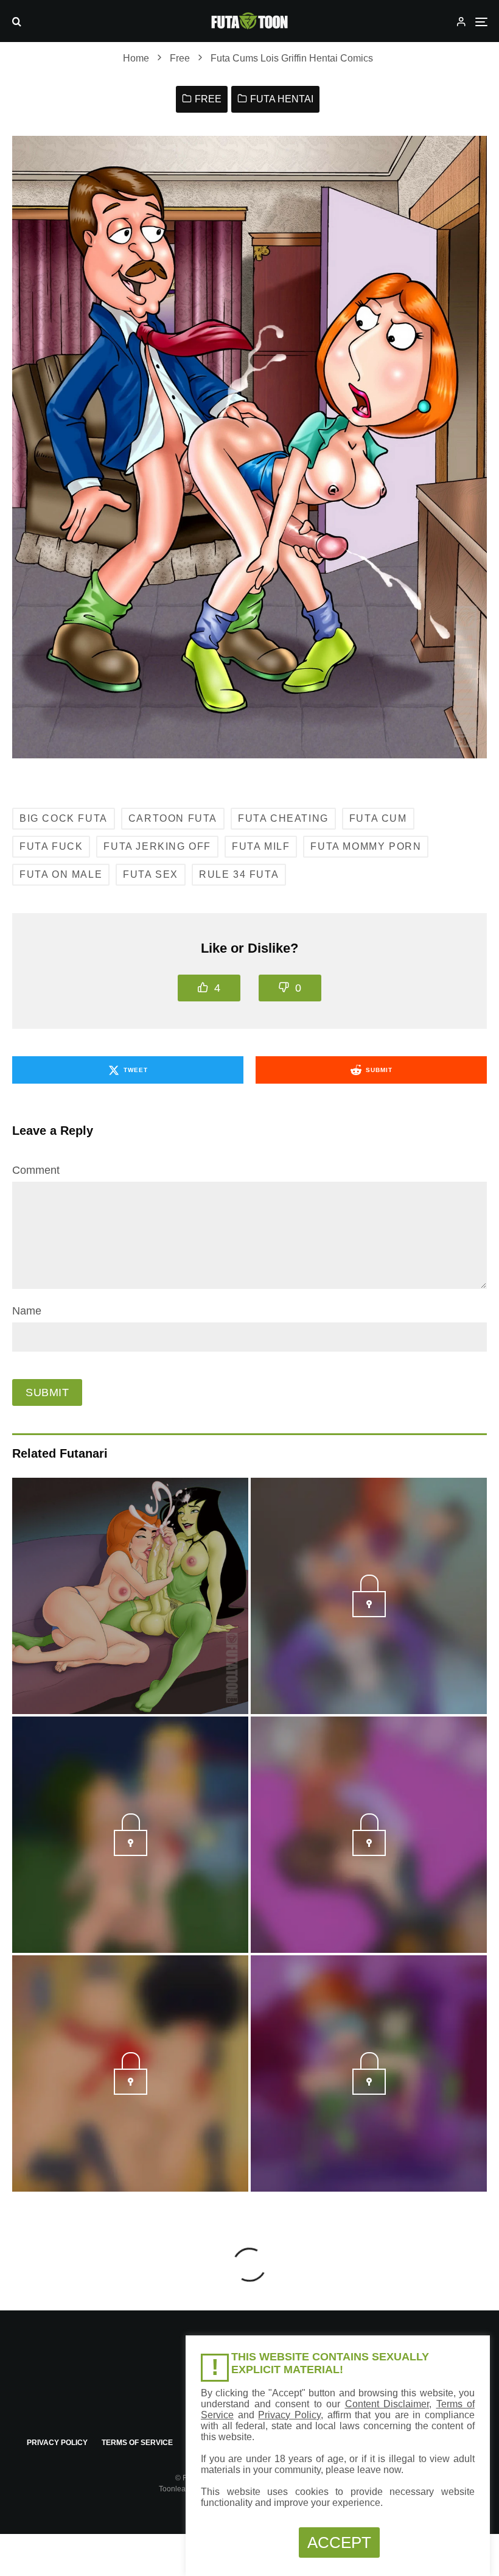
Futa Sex (151, 874)
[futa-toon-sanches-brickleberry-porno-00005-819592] (369, 1852)
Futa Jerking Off (157, 846)
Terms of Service (137, 2443)
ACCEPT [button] (339, 2542)
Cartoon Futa (173, 818)
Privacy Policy (57, 2443)
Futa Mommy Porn (366, 846)
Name (27, 1311)
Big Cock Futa (64, 818)
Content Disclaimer (387, 2404)
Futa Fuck (51, 846)
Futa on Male (61, 874)
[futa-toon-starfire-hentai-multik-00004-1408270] (369, 1614)
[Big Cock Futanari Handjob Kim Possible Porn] (130, 1596)
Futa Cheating (283, 818)
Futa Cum (378, 818)
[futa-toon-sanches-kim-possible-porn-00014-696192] (369, 2091)
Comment (36, 1170)
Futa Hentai (282, 99)
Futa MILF (261, 846)
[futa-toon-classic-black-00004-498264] (131, 1852)
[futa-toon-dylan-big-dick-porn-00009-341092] (131, 2091)
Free (208, 99)
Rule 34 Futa (239, 874)
